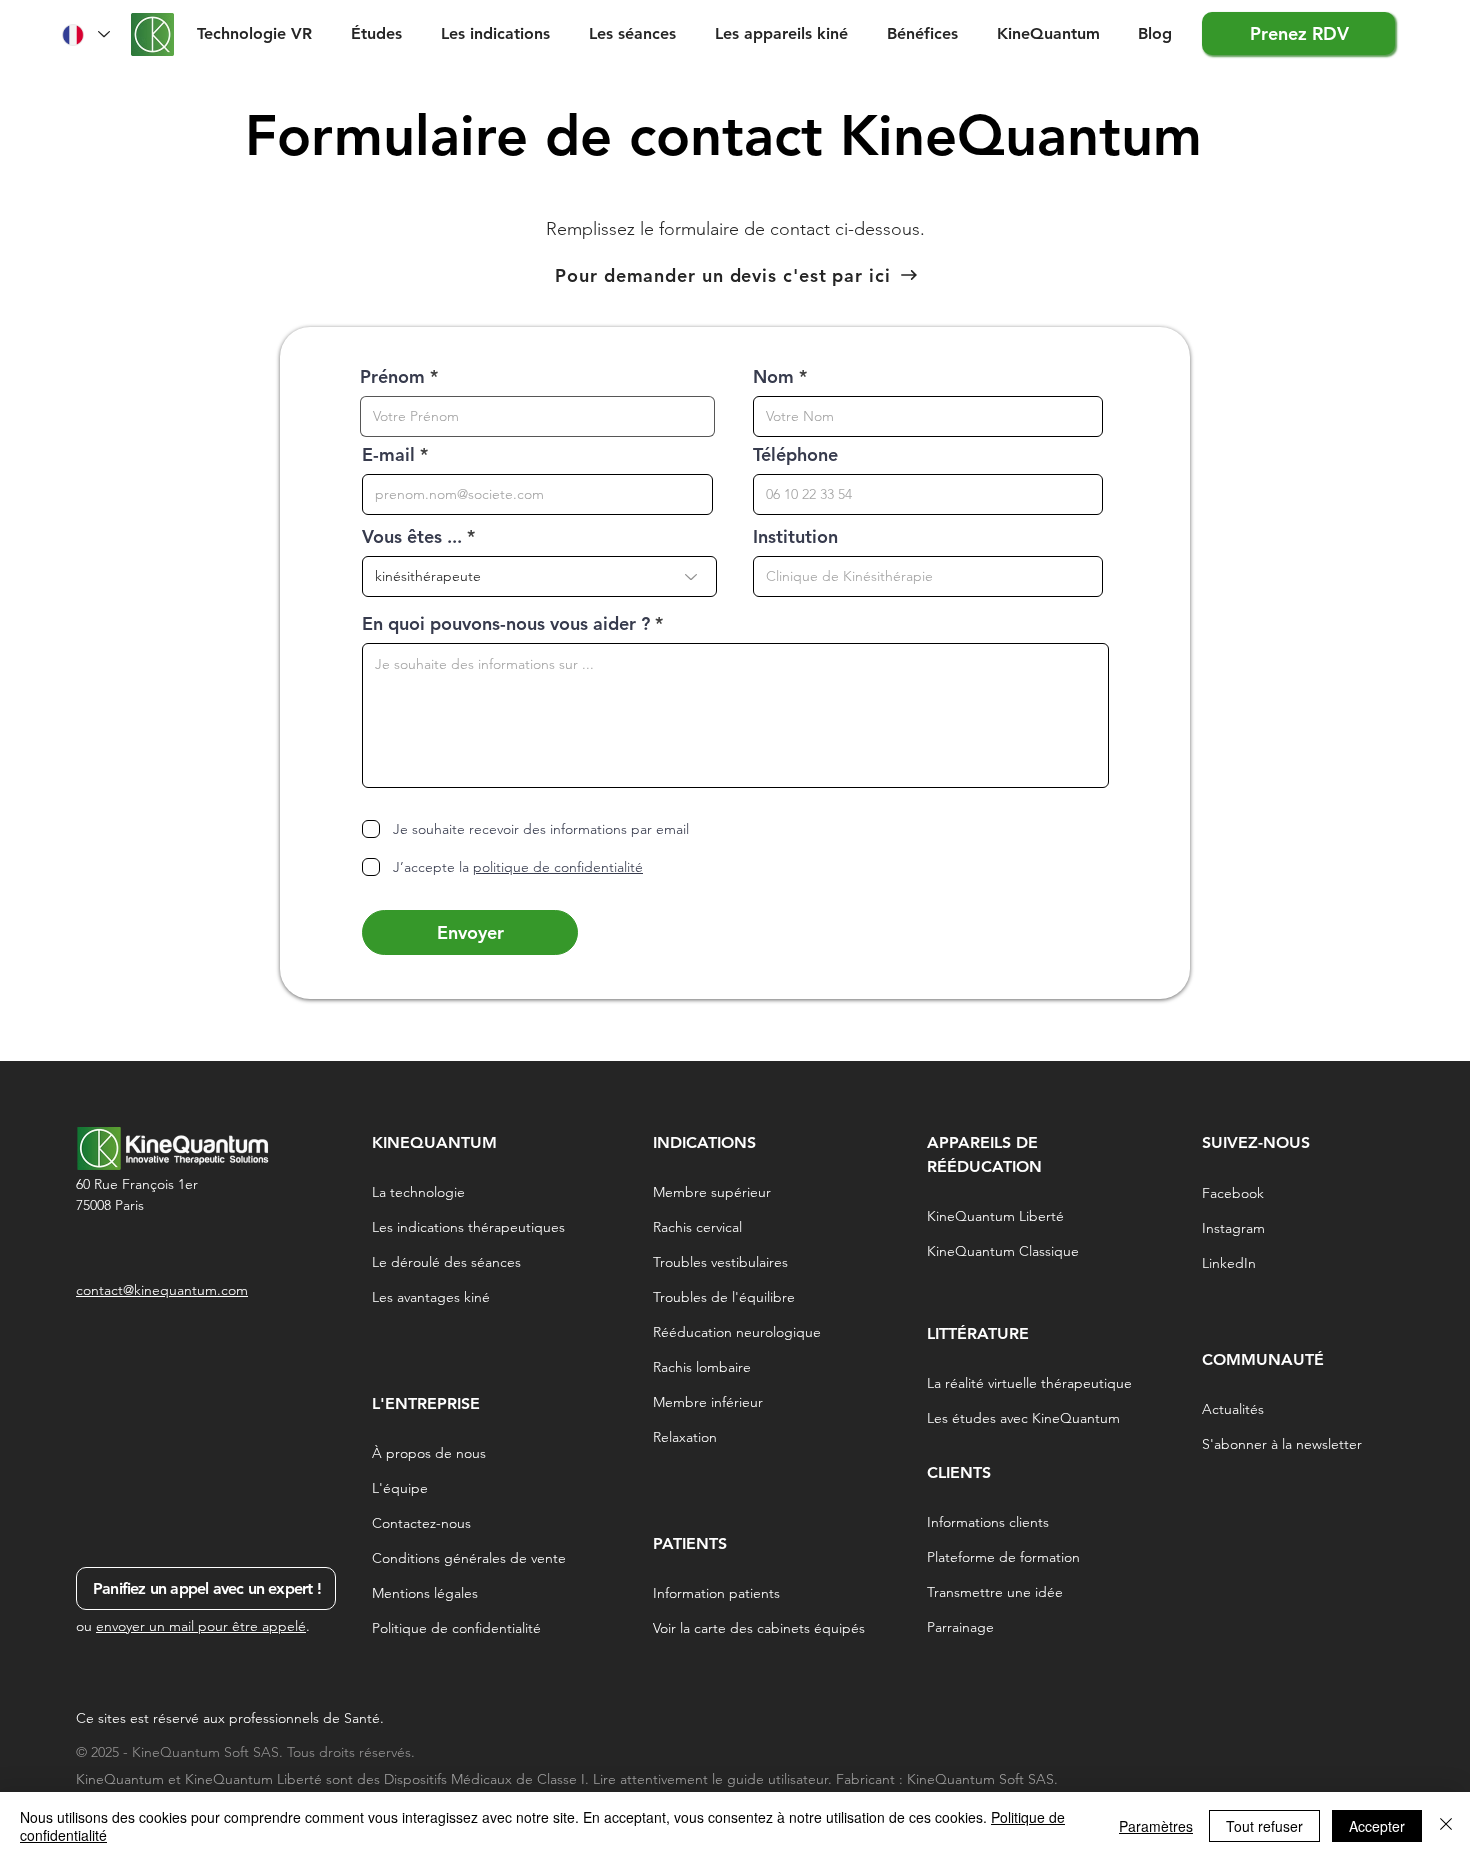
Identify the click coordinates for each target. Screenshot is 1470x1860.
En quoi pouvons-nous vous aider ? (506, 624)
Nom (773, 377)
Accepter (1377, 1826)
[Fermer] (1446, 1826)
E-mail (388, 455)
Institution (795, 537)
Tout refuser (1264, 1826)
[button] (381, 33)
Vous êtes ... (412, 537)
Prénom (392, 377)
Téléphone (795, 455)
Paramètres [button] (1156, 1826)
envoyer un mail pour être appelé (201, 1626)
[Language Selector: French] (85, 34)
